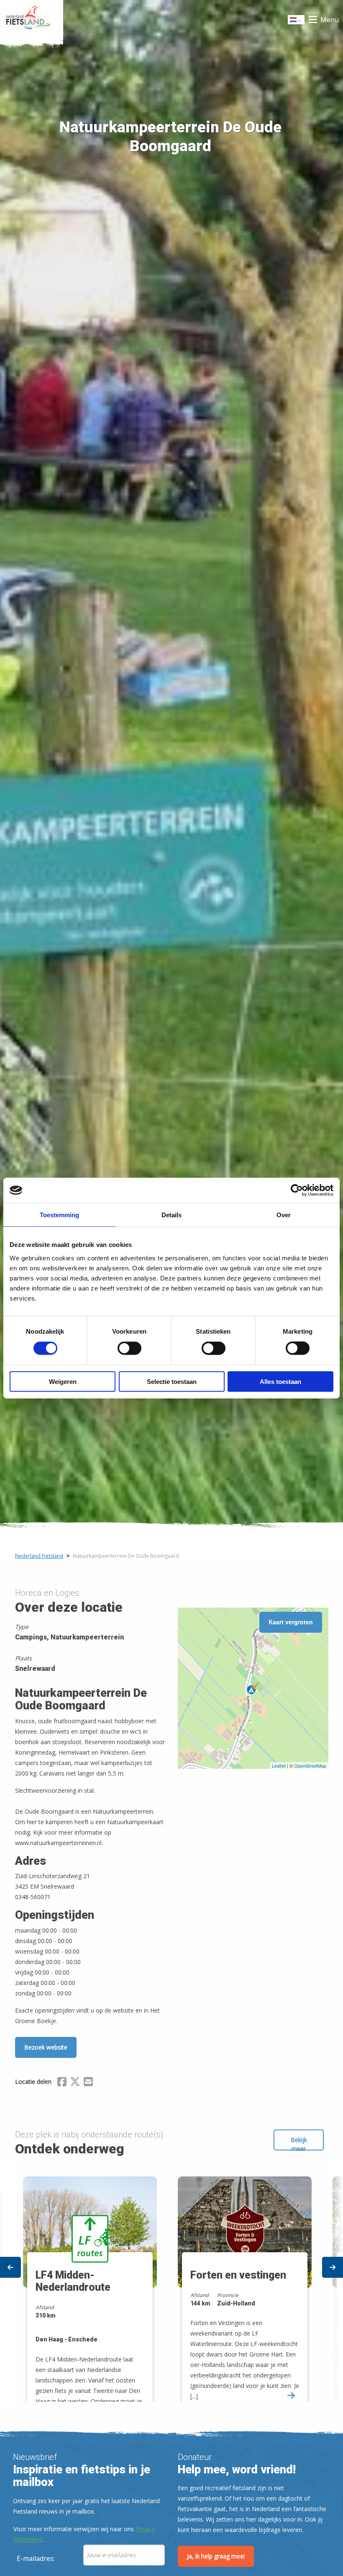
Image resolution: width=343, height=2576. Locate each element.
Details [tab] (171, 1215)
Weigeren (63, 1381)
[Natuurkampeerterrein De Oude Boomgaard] (253, 1688)
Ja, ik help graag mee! (216, 2556)
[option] (249, 2281)
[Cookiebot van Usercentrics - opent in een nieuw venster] (297, 1190)
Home (32, 20)
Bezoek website (46, 2047)
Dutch (297, 22)
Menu (330, 20)
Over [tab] (284, 1215)
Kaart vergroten (291, 1622)
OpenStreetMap (310, 1766)
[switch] (129, 1352)
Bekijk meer (299, 2143)
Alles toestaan (280, 1381)
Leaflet (279, 1766)
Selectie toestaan (172, 1381)
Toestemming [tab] (59, 1215)
